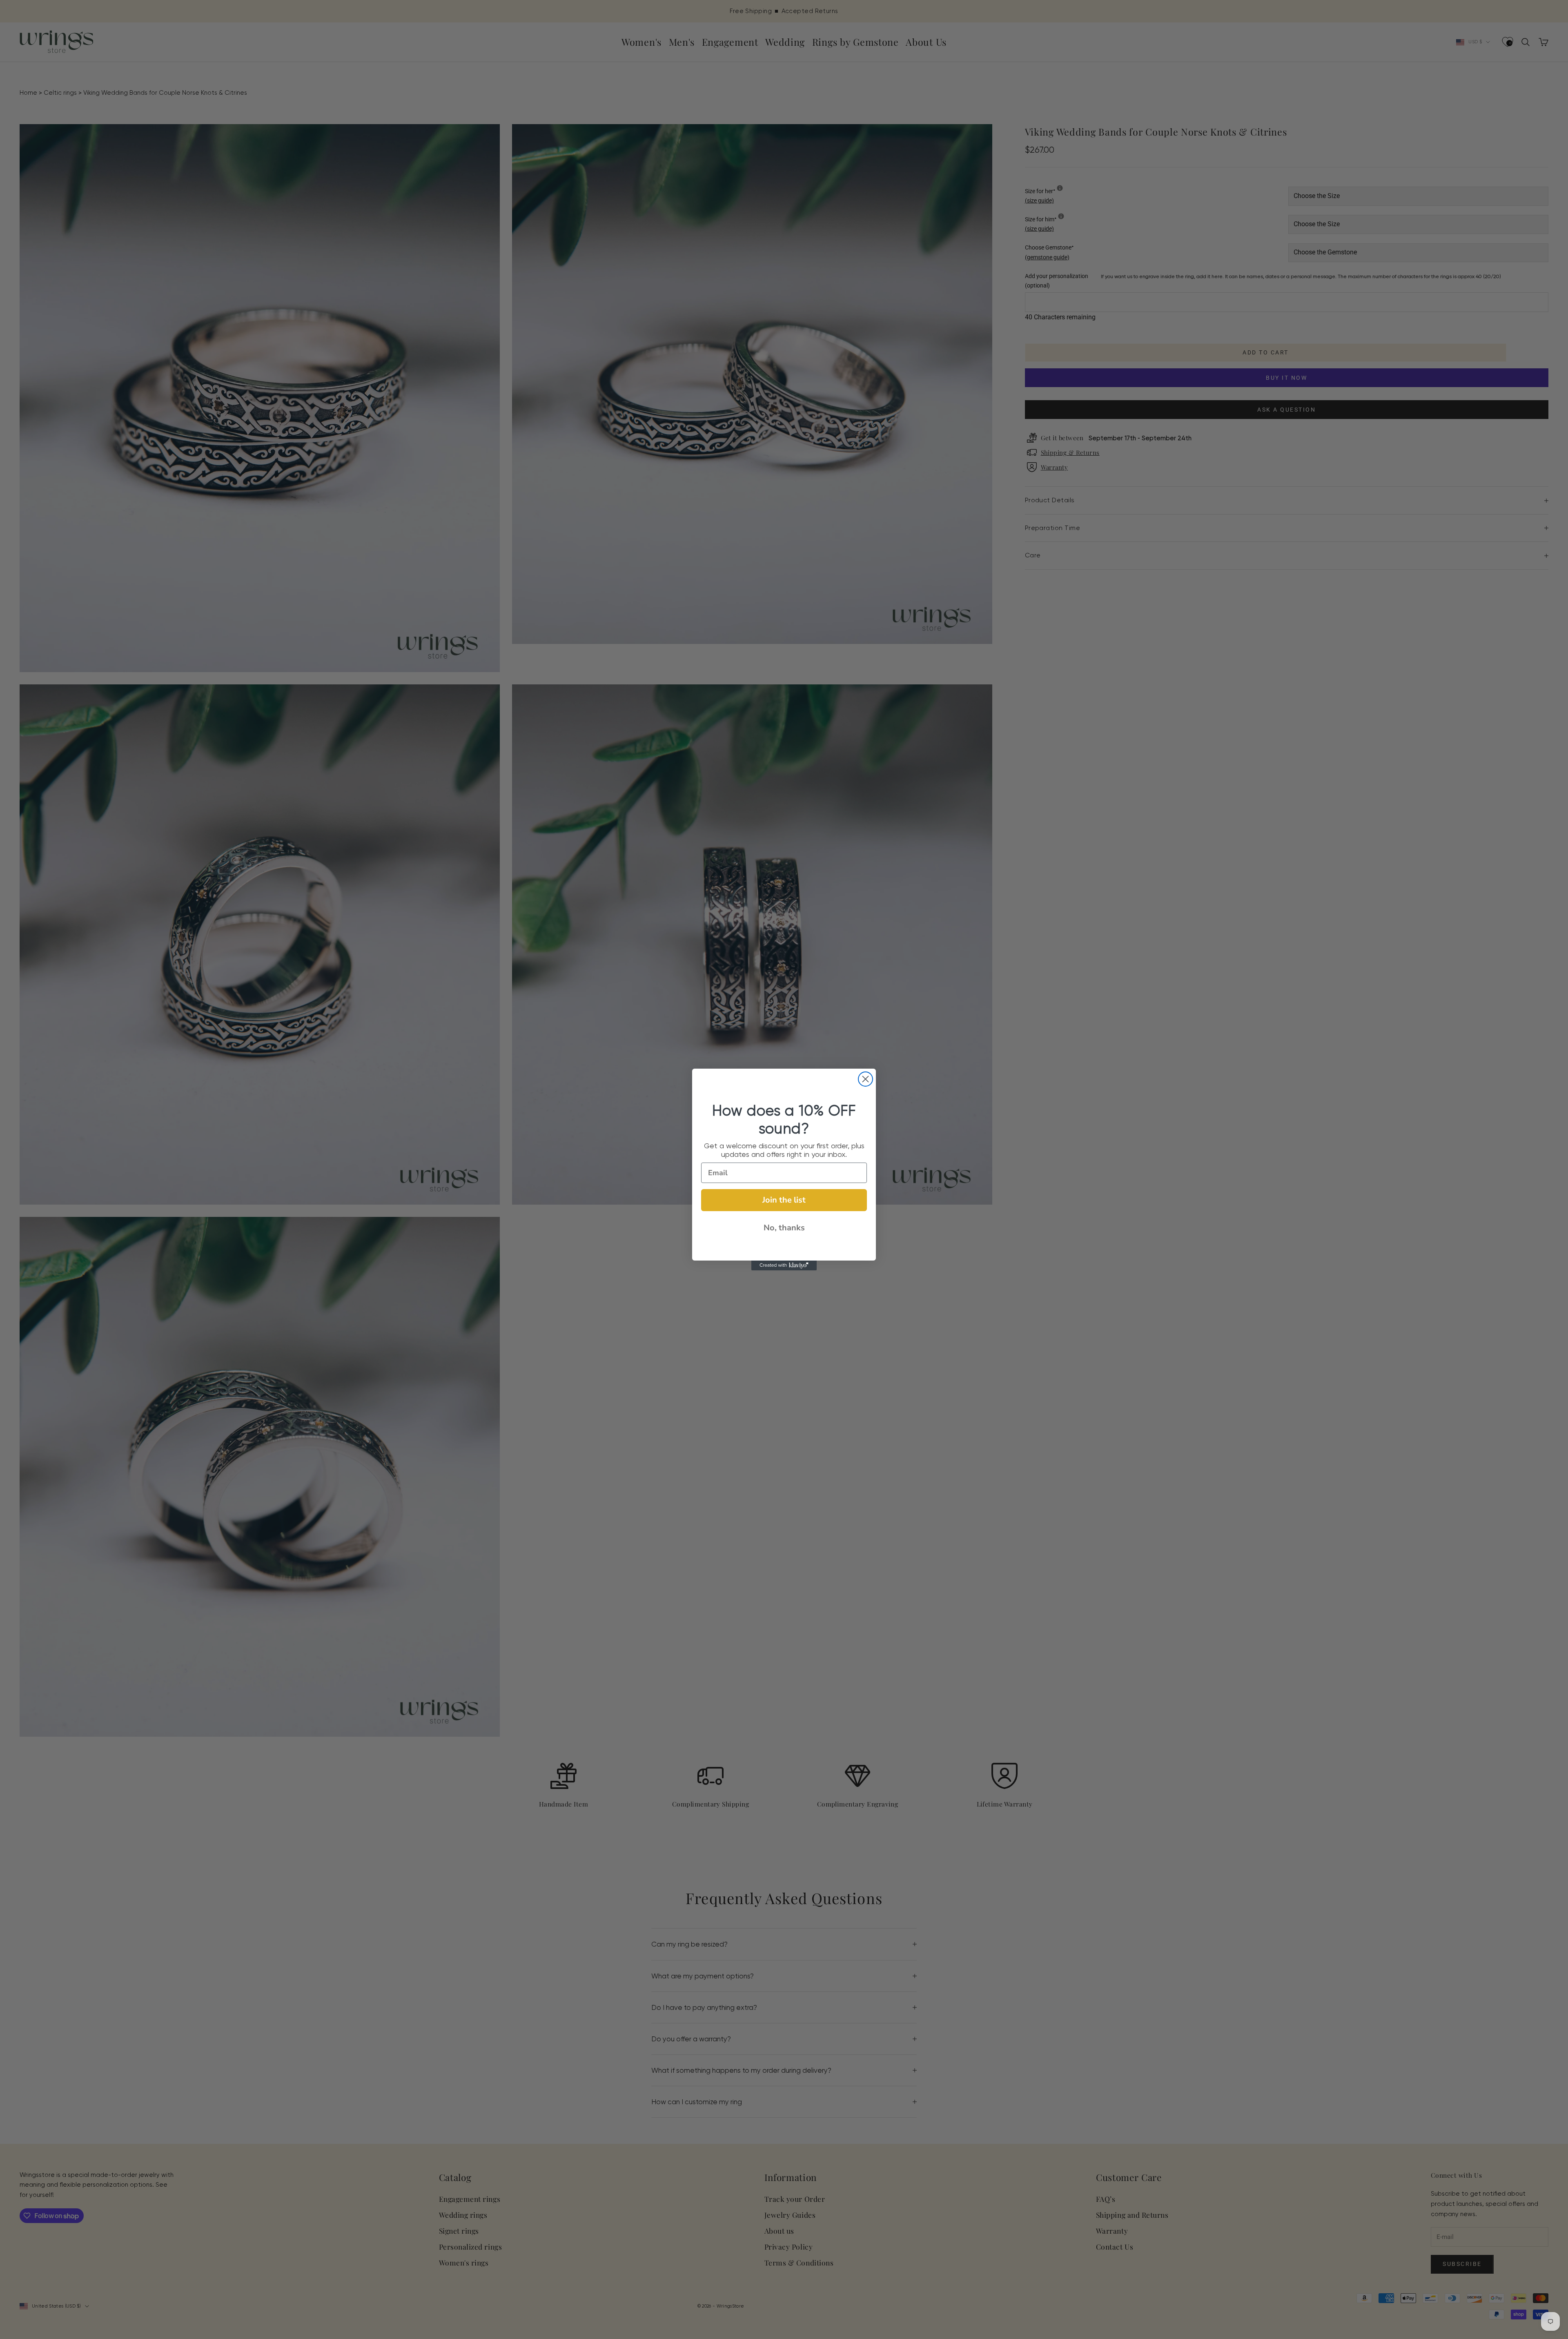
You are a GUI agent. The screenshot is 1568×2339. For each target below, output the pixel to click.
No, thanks (784, 1228)
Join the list (784, 1200)
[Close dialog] (865, 1079)
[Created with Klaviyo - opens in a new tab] (784, 1265)
